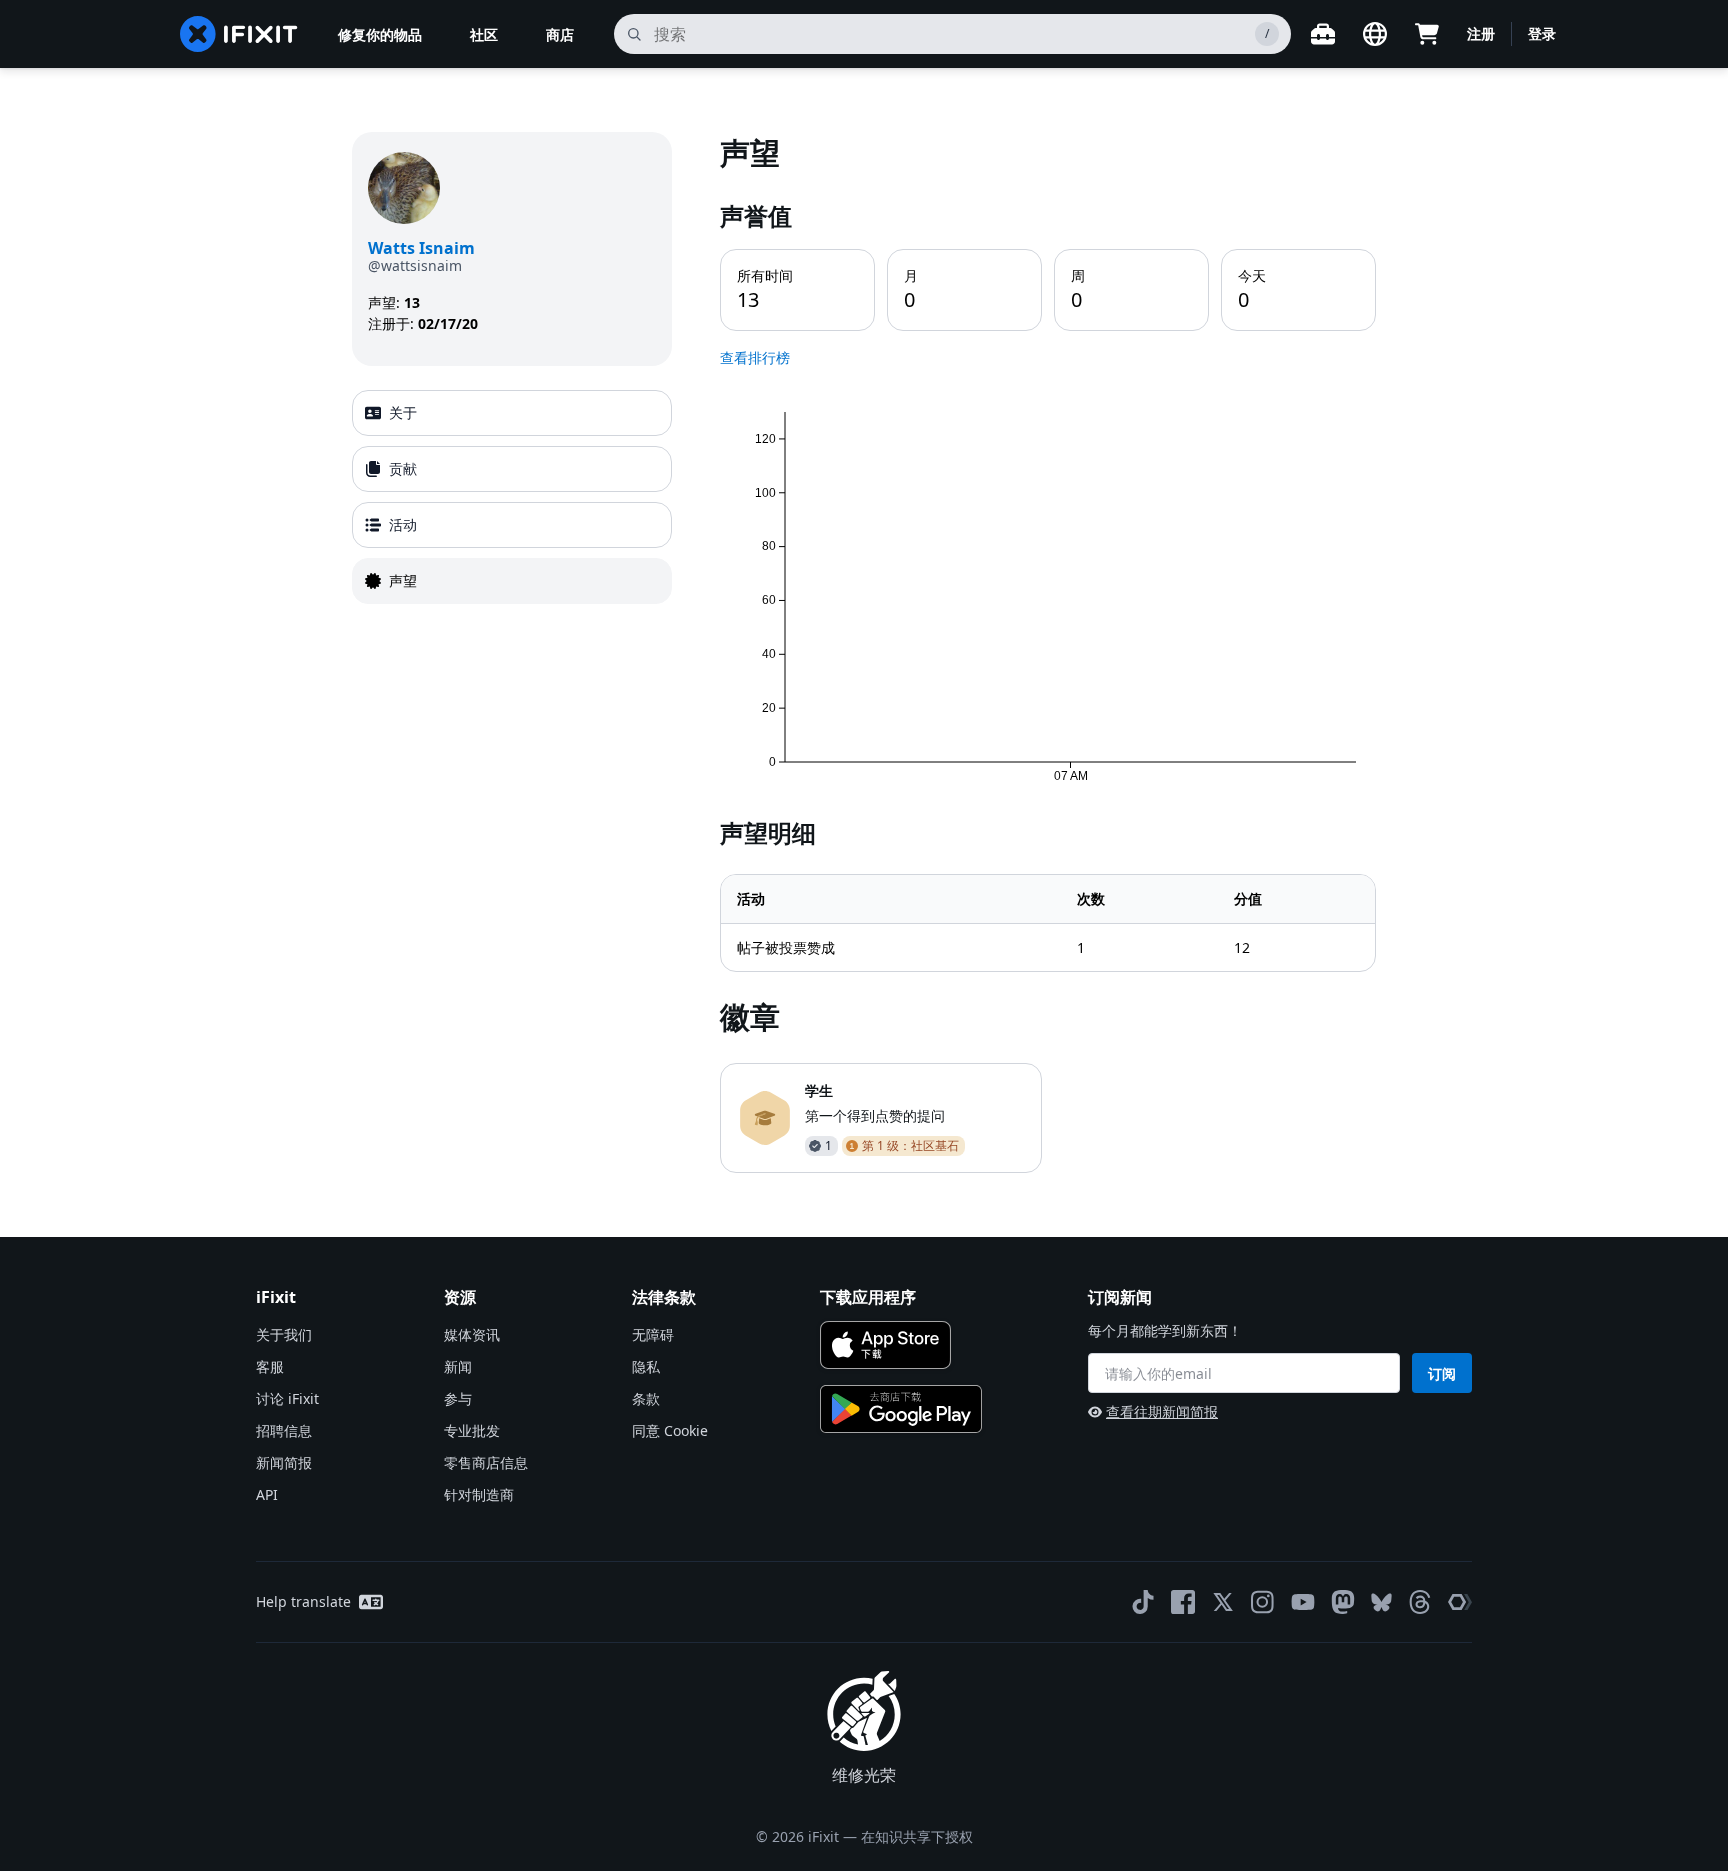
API (267, 1494)
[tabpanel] (1048, 652)
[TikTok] (1143, 1602)
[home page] (239, 34)
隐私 (646, 1366)
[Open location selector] (1375, 34)
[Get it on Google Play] (901, 1409)
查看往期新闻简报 (1162, 1411)
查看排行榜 (755, 357)
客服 (270, 1366)
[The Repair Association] (1460, 1602)
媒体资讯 (472, 1334)
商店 (560, 34)
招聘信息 (284, 1430)
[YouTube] (1303, 1602)
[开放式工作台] (1323, 34)
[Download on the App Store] (885, 1345)
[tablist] (512, 497)
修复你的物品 (380, 34)
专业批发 (472, 1430)
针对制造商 (479, 1494)
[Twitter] (1223, 1602)
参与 (458, 1398)
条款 (646, 1398)
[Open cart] (1427, 34)
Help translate (303, 1601)
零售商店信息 (486, 1462)
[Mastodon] (1343, 1602)
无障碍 (653, 1334)
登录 (1542, 33)
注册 (1481, 33)
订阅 (1442, 1373)
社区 (484, 34)
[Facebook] (1183, 1602)
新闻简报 (284, 1462)
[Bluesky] (1381, 1602)
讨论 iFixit (287, 1398)
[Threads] (1420, 1602)
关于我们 (284, 1334)
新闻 (458, 1366)
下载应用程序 (868, 1297)
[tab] (512, 413)
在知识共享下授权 (917, 1836)
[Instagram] (1263, 1602)
